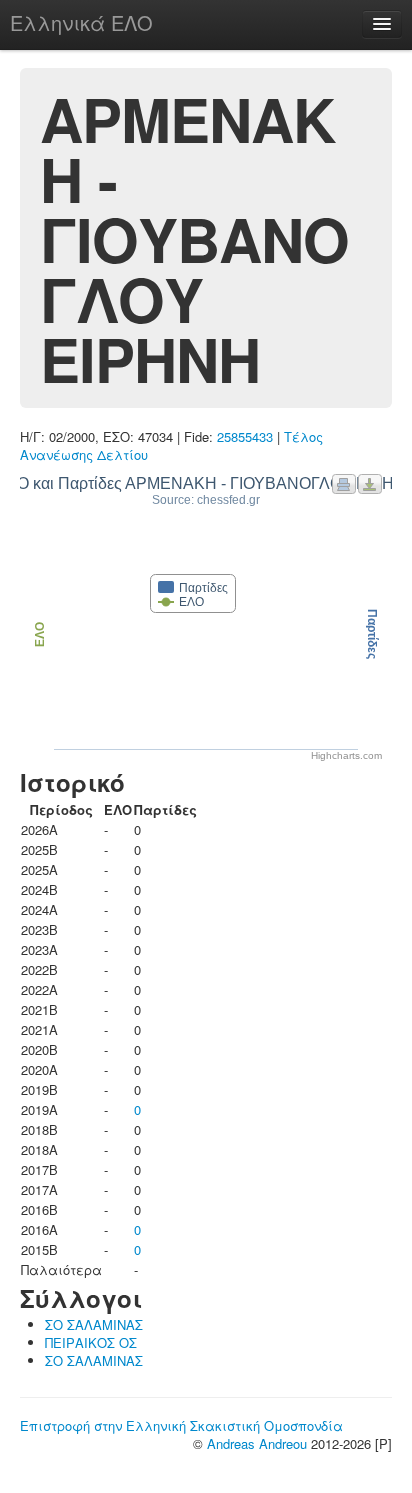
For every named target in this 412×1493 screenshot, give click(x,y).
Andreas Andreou (257, 1443)
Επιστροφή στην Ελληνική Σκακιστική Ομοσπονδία (181, 1425)
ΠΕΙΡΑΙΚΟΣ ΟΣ (91, 1342)
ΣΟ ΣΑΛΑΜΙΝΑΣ (94, 1324)
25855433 (245, 436)
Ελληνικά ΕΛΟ (81, 22)
